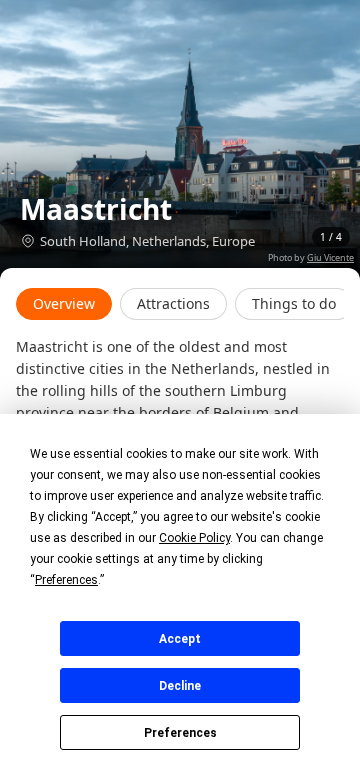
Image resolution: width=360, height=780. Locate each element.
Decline (180, 686)
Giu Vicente (330, 257)
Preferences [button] (66, 580)
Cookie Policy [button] (194, 538)
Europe (233, 241)
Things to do (294, 303)
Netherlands (169, 241)
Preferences (180, 733)
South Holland (83, 241)
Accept (180, 639)
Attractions (173, 303)
